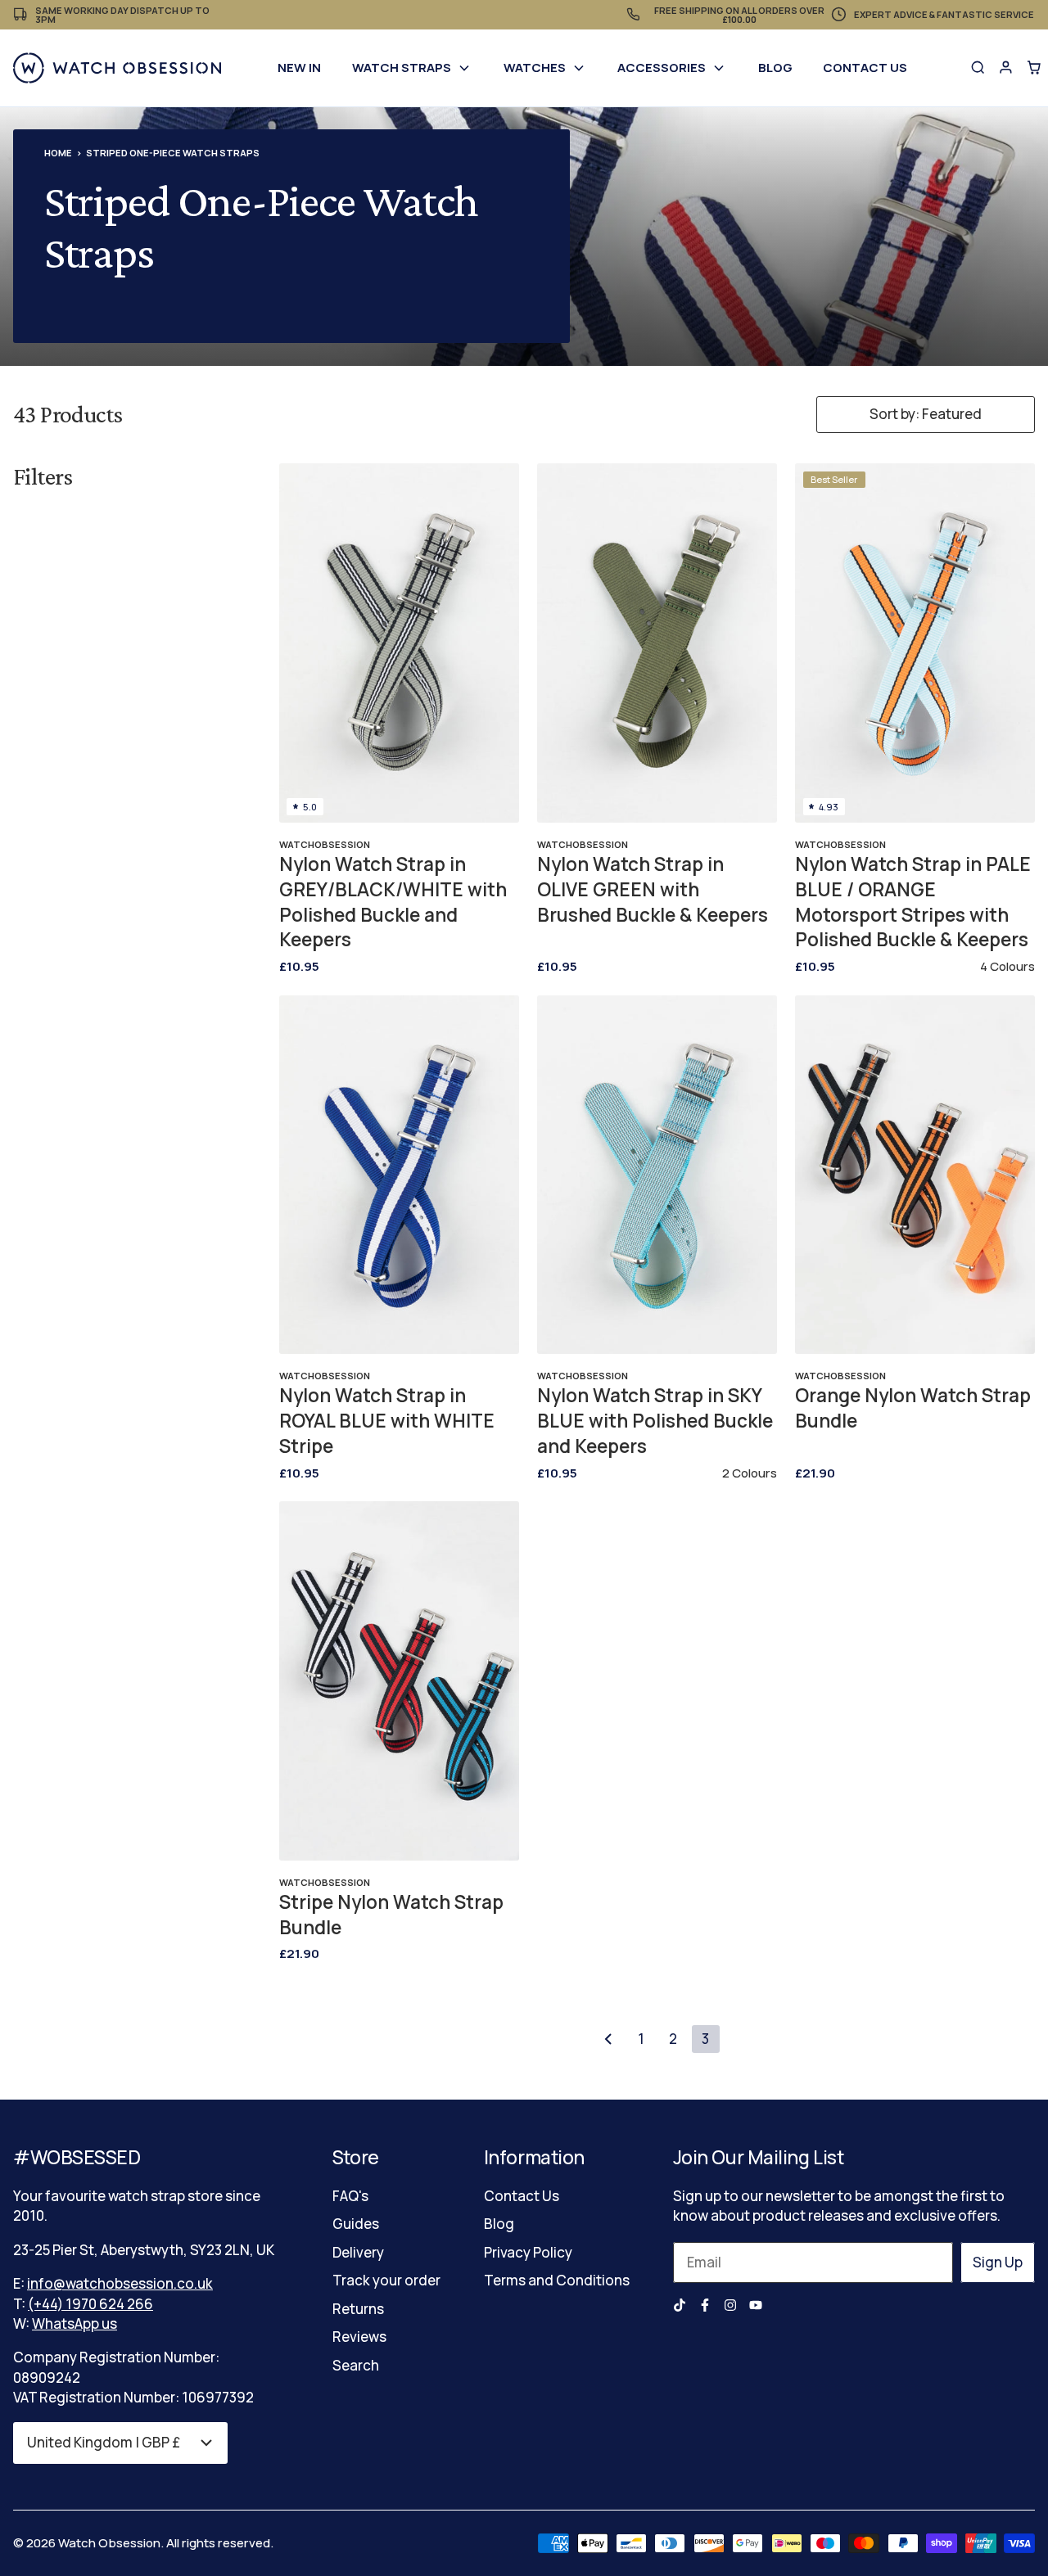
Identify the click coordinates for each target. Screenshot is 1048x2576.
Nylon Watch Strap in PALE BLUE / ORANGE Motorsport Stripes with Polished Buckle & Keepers (913, 902)
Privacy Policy (528, 2252)
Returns (358, 2309)
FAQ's (350, 2196)
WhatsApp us (75, 2323)
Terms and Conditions (557, 2280)
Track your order (386, 2280)
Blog (775, 68)
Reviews (359, 2337)
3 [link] (705, 2039)
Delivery (358, 2252)
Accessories (662, 68)
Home (58, 153)
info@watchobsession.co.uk (120, 2283)
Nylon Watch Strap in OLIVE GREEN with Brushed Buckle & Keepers (653, 890)
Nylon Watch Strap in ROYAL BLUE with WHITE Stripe (387, 1421)
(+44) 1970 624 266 (90, 2304)
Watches (535, 68)
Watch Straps (402, 68)
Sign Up (998, 2262)
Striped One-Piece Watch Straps (173, 153)
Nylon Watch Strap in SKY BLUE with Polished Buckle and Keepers (655, 1421)
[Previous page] (608, 2039)
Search (356, 2365)
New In (299, 68)
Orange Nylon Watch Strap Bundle (913, 1408)
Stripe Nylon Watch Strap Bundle (391, 1915)
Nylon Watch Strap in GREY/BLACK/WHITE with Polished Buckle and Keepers (393, 902)
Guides (356, 2224)
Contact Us (865, 68)
